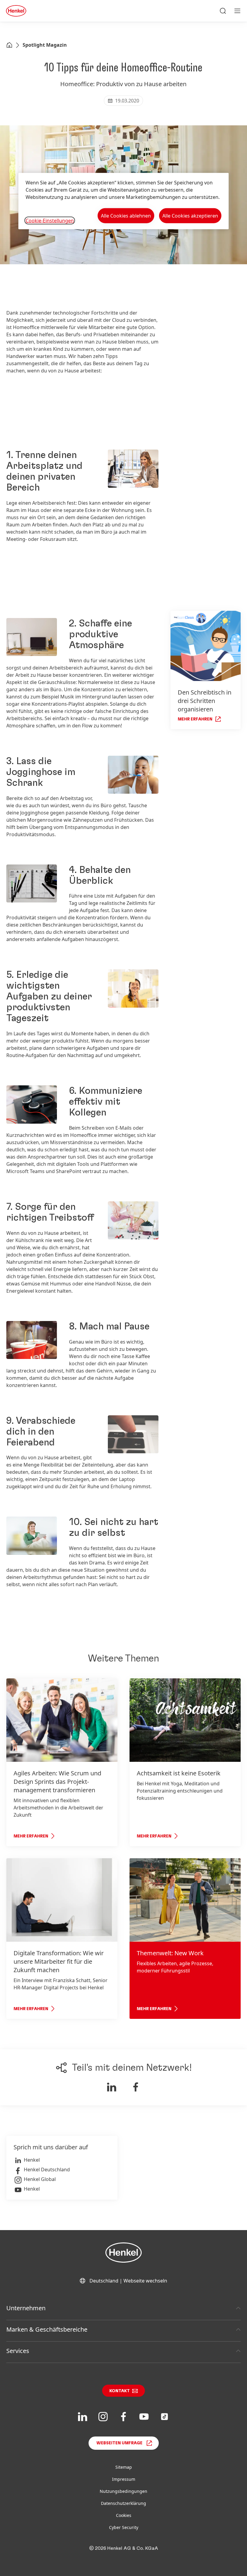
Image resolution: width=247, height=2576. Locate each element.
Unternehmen (26, 2308)
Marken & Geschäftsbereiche (47, 2329)
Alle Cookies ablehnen (126, 216)
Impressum (124, 2479)
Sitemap (124, 2467)
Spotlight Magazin (45, 45)
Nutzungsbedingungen (123, 2491)
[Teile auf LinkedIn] (111, 2087)
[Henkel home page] (9, 45)
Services (18, 2351)
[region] (123, 201)
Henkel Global (40, 2179)
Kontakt (120, 2391)
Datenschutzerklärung (123, 2503)
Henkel (32, 2160)
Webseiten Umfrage (119, 2443)
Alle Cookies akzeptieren (190, 216)
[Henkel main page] (16, 11)
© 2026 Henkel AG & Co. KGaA (124, 2548)
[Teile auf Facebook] (136, 2087)
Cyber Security (124, 2527)
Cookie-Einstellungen (50, 221)
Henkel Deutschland (47, 2170)
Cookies (124, 2515)
